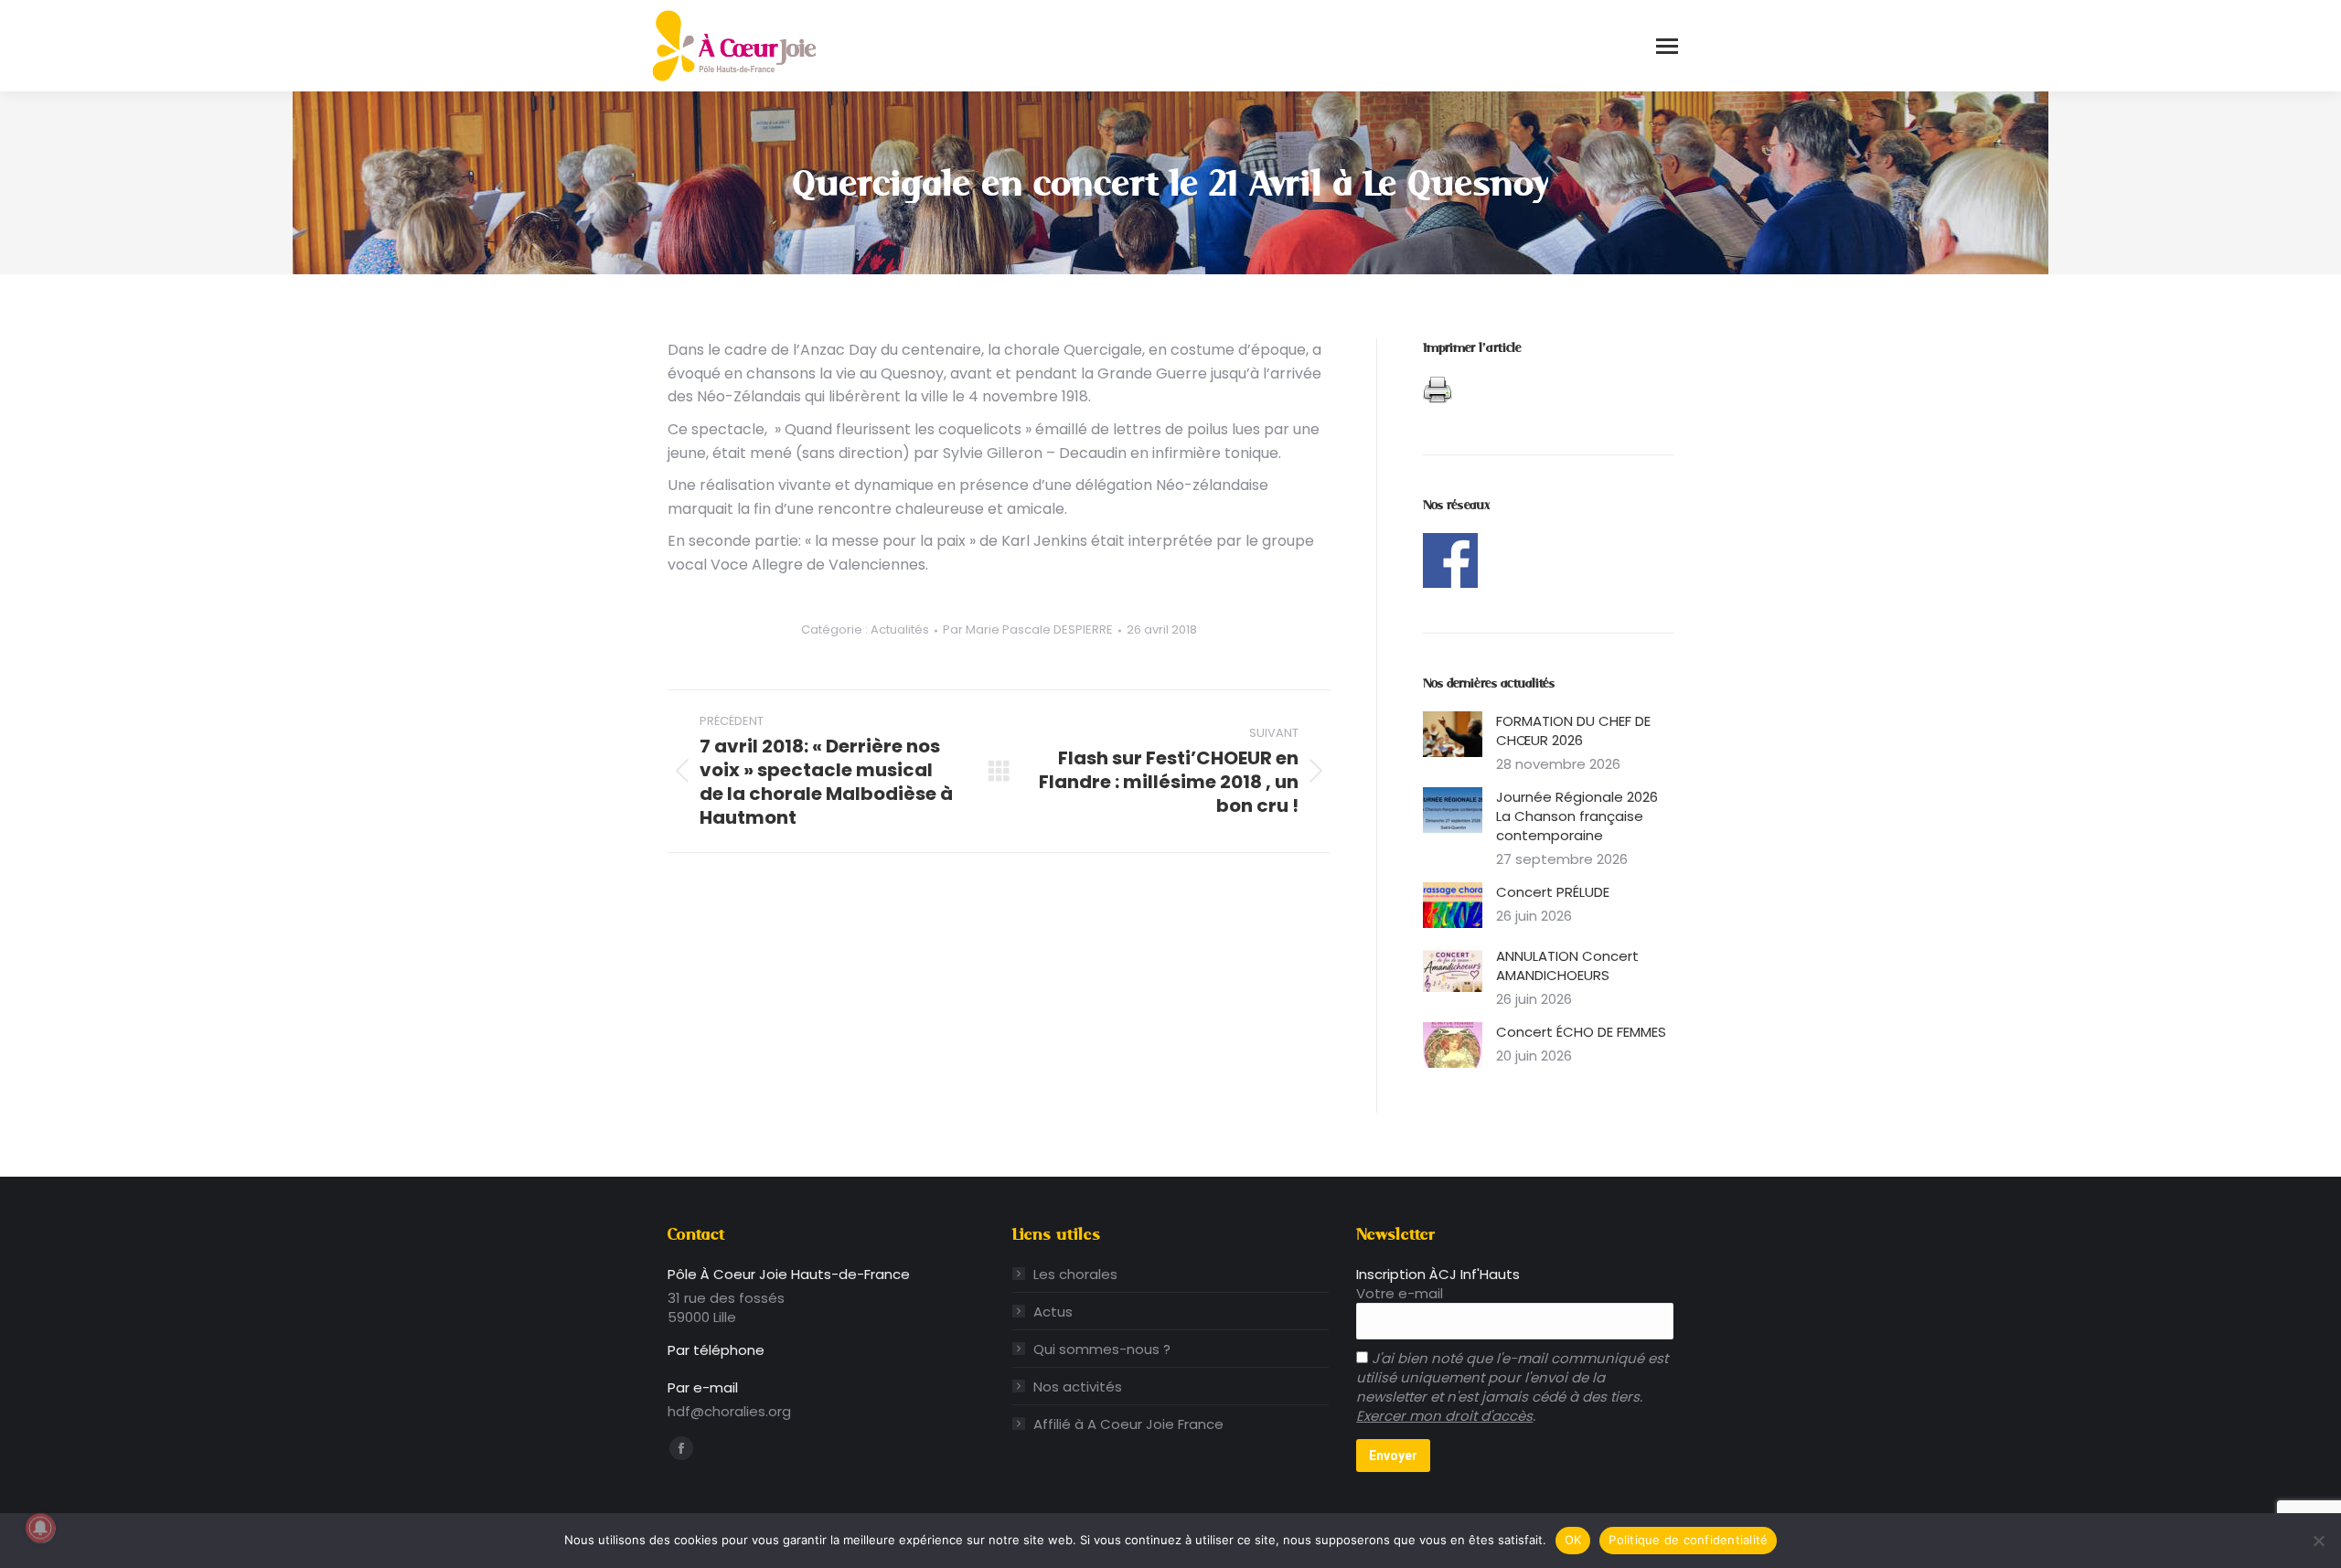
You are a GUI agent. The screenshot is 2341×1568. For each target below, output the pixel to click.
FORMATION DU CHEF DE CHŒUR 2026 (1573, 731)
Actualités (900, 629)
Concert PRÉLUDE (1553, 892)
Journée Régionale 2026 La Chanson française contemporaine (1577, 816)
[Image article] (1453, 734)
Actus (1053, 1312)
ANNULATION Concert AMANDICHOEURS (1567, 965)
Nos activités (1078, 1387)
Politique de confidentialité (1688, 1540)
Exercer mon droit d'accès (1444, 1416)
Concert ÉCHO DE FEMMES (1581, 1032)
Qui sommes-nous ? (1102, 1349)
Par (1028, 630)
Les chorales (1075, 1274)
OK (1573, 1540)
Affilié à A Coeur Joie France (1128, 1424)
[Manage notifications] (40, 1528)
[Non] (2318, 1541)
